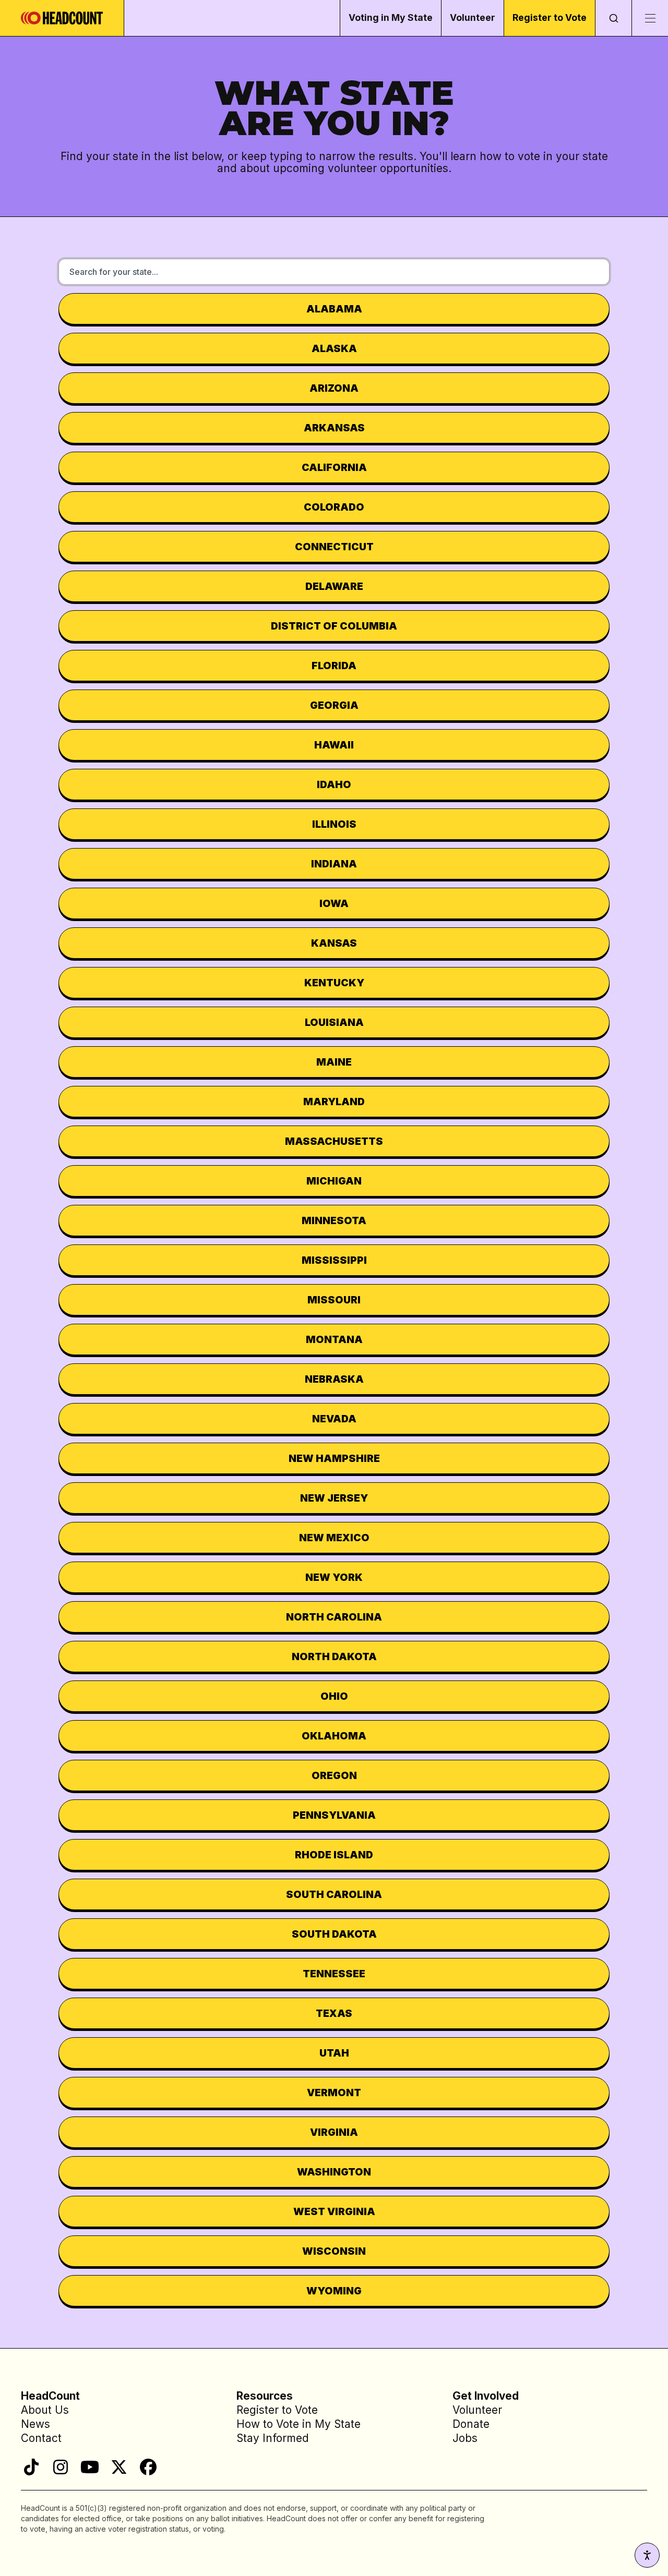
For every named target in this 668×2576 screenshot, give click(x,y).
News (35, 2424)
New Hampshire (334, 1458)
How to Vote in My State (299, 2424)
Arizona (334, 388)
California (334, 467)
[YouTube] (90, 2467)
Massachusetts (334, 1141)
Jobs (465, 2438)
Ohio (334, 1696)
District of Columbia (334, 626)
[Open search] (613, 18)
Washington (334, 2172)
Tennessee (334, 1974)
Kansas (334, 943)
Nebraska (334, 1379)
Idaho (334, 784)
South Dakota (334, 1934)
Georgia (334, 705)
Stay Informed (273, 2438)
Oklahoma (334, 1736)
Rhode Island (334, 1855)
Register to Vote (550, 17)
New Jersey (334, 1498)
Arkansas (334, 428)
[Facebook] (148, 2467)
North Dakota (334, 1656)
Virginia (334, 2132)
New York (334, 1577)
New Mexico (334, 1538)
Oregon (334, 1775)
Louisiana (334, 1022)
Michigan (334, 1181)
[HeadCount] (62, 18)
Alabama (334, 309)
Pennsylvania (334, 1815)
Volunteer (473, 17)
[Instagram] (61, 2467)
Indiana (334, 864)
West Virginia (334, 2211)
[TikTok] (31, 2467)
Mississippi (334, 1260)
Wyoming (334, 2291)
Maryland (334, 1102)
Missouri (334, 1300)
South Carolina (334, 1894)
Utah (334, 2053)
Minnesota (334, 1220)
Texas (334, 2013)
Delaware (334, 586)
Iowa (334, 903)
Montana (334, 1339)
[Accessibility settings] (647, 2555)
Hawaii (334, 745)
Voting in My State (391, 17)
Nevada (334, 1419)
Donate (471, 2424)
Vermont (334, 2093)
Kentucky (334, 983)
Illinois (334, 824)
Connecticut (334, 547)
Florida (334, 666)
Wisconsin (334, 2251)
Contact (41, 2438)
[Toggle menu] (650, 18)
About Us (45, 2410)
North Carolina (334, 1617)
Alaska (334, 348)
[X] (119, 2467)
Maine (334, 1062)
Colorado (334, 507)
